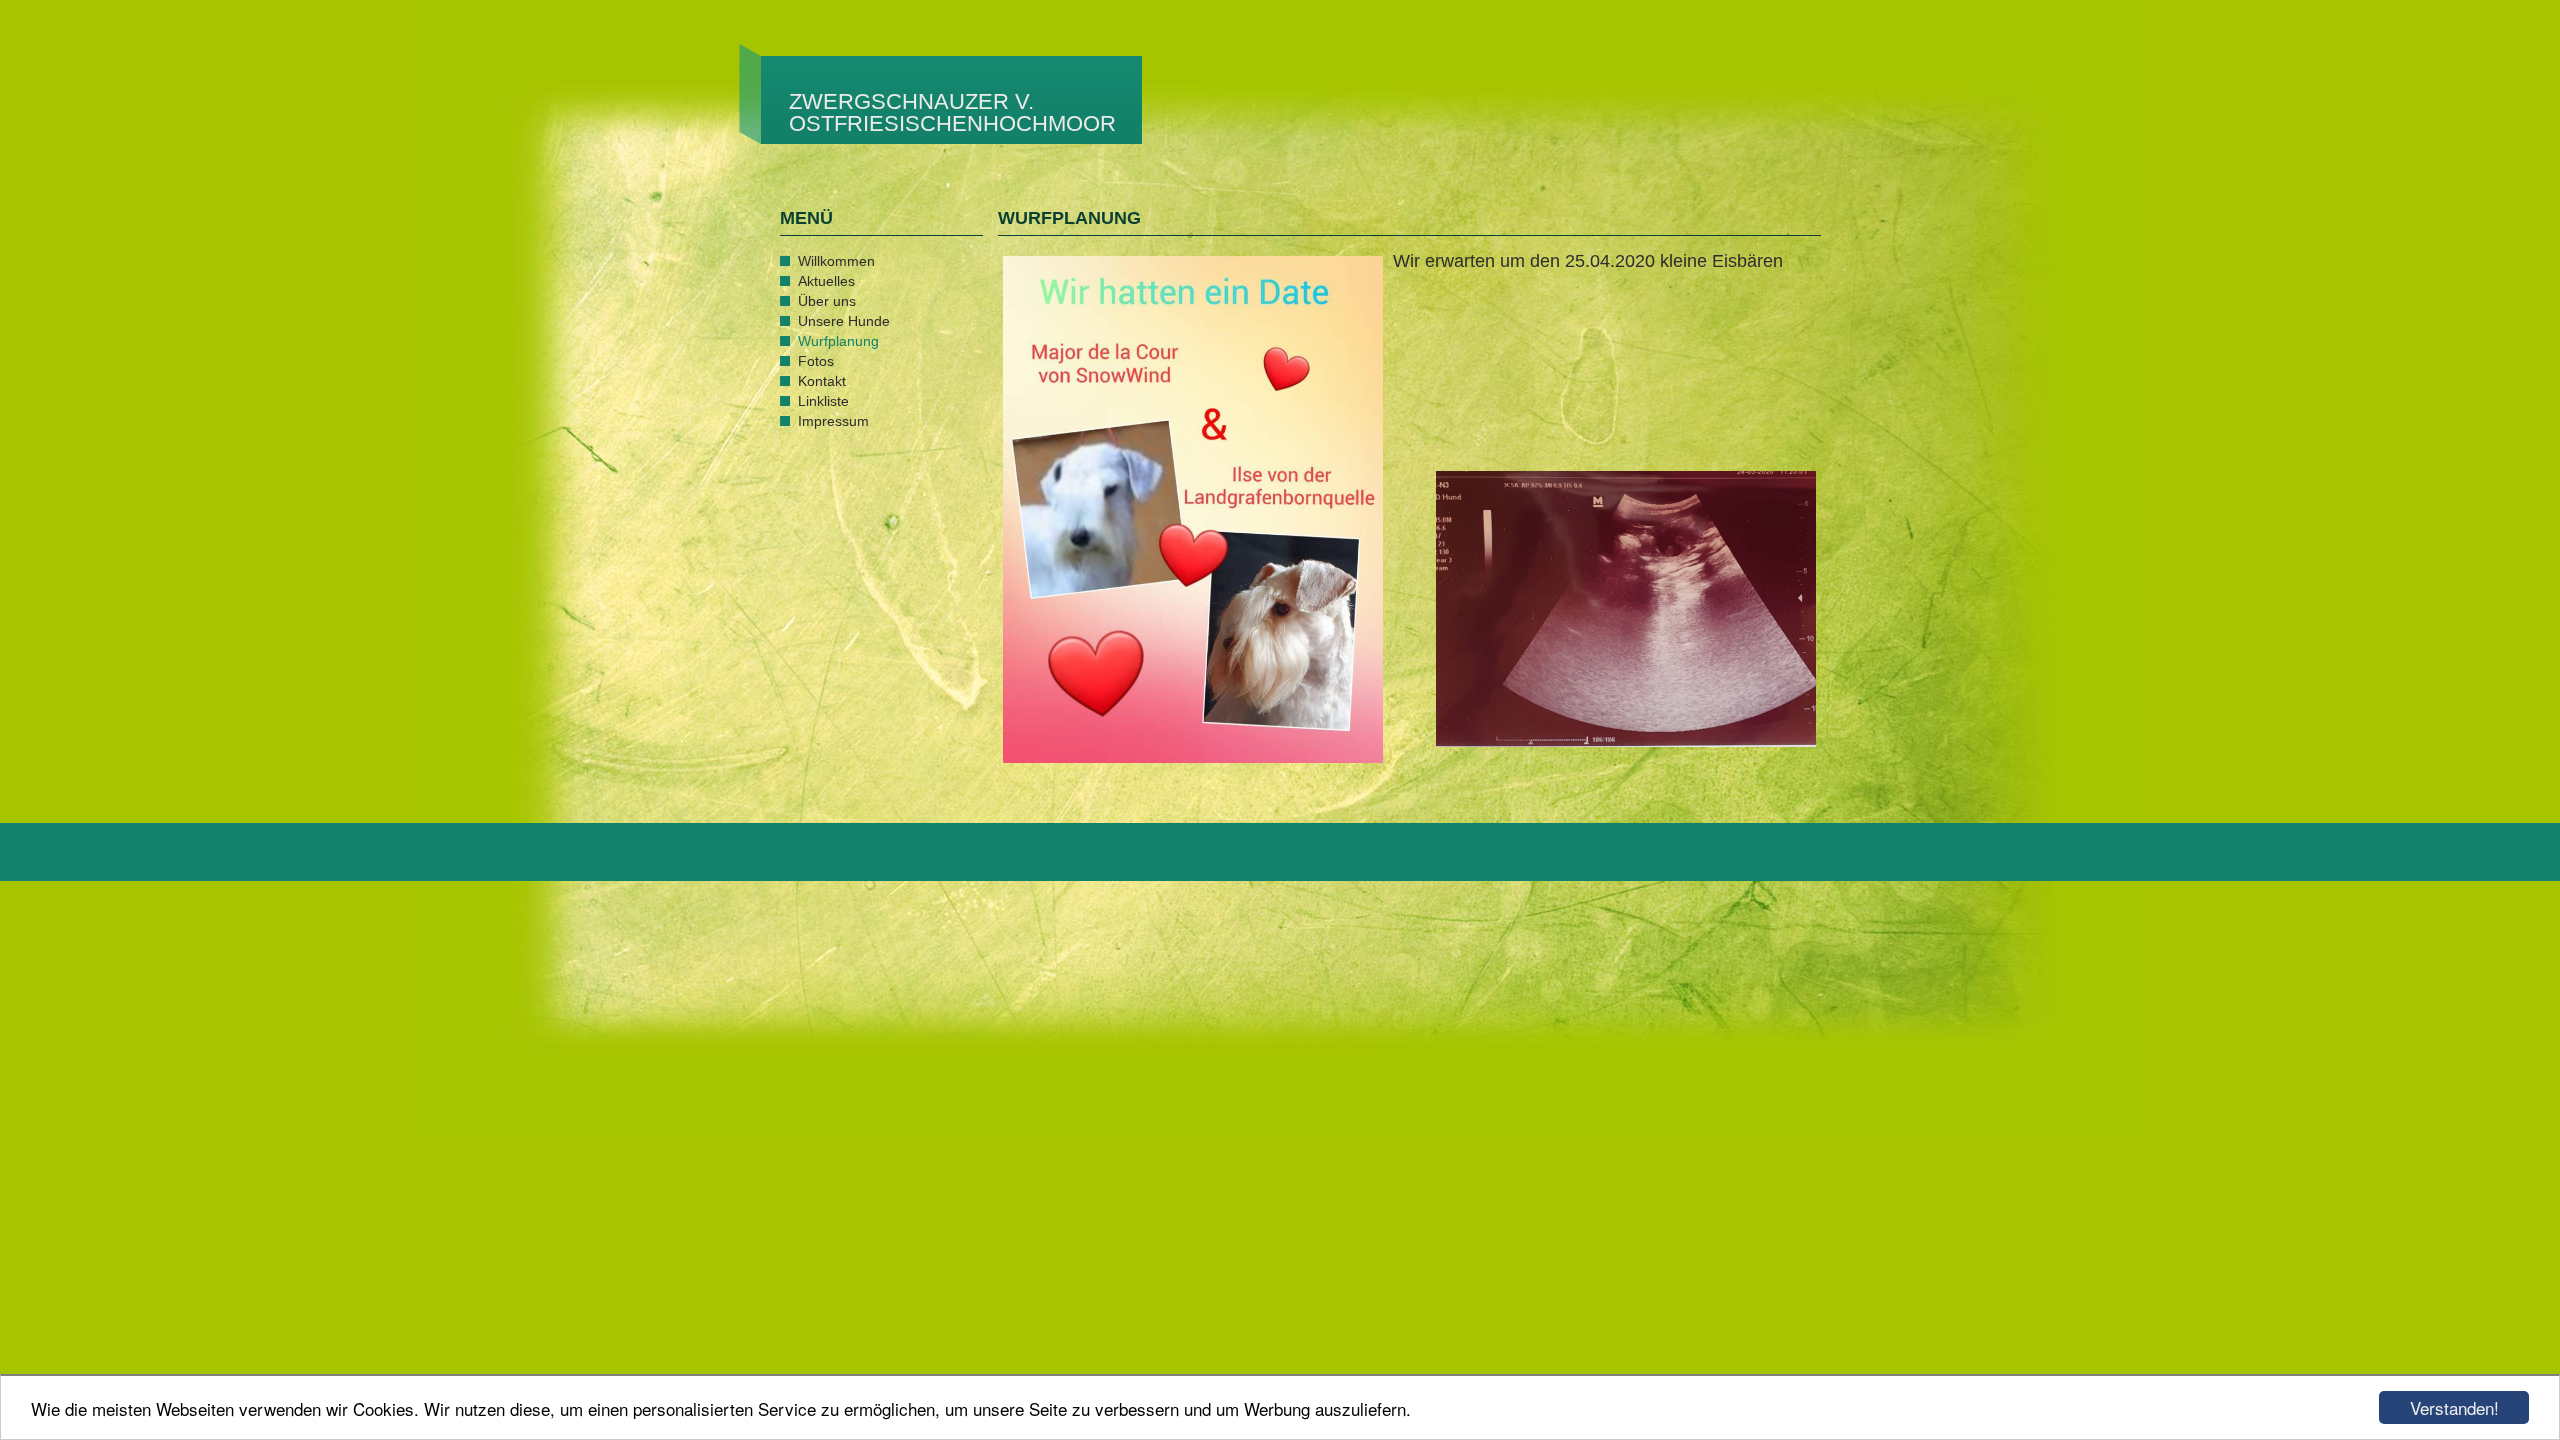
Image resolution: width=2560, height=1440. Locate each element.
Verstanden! (2454, 1407)
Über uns (827, 301)
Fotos (816, 361)
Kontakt (822, 381)
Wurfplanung (838, 341)
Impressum (833, 421)
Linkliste (823, 401)
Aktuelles (826, 281)
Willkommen (836, 261)
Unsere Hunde (844, 321)
